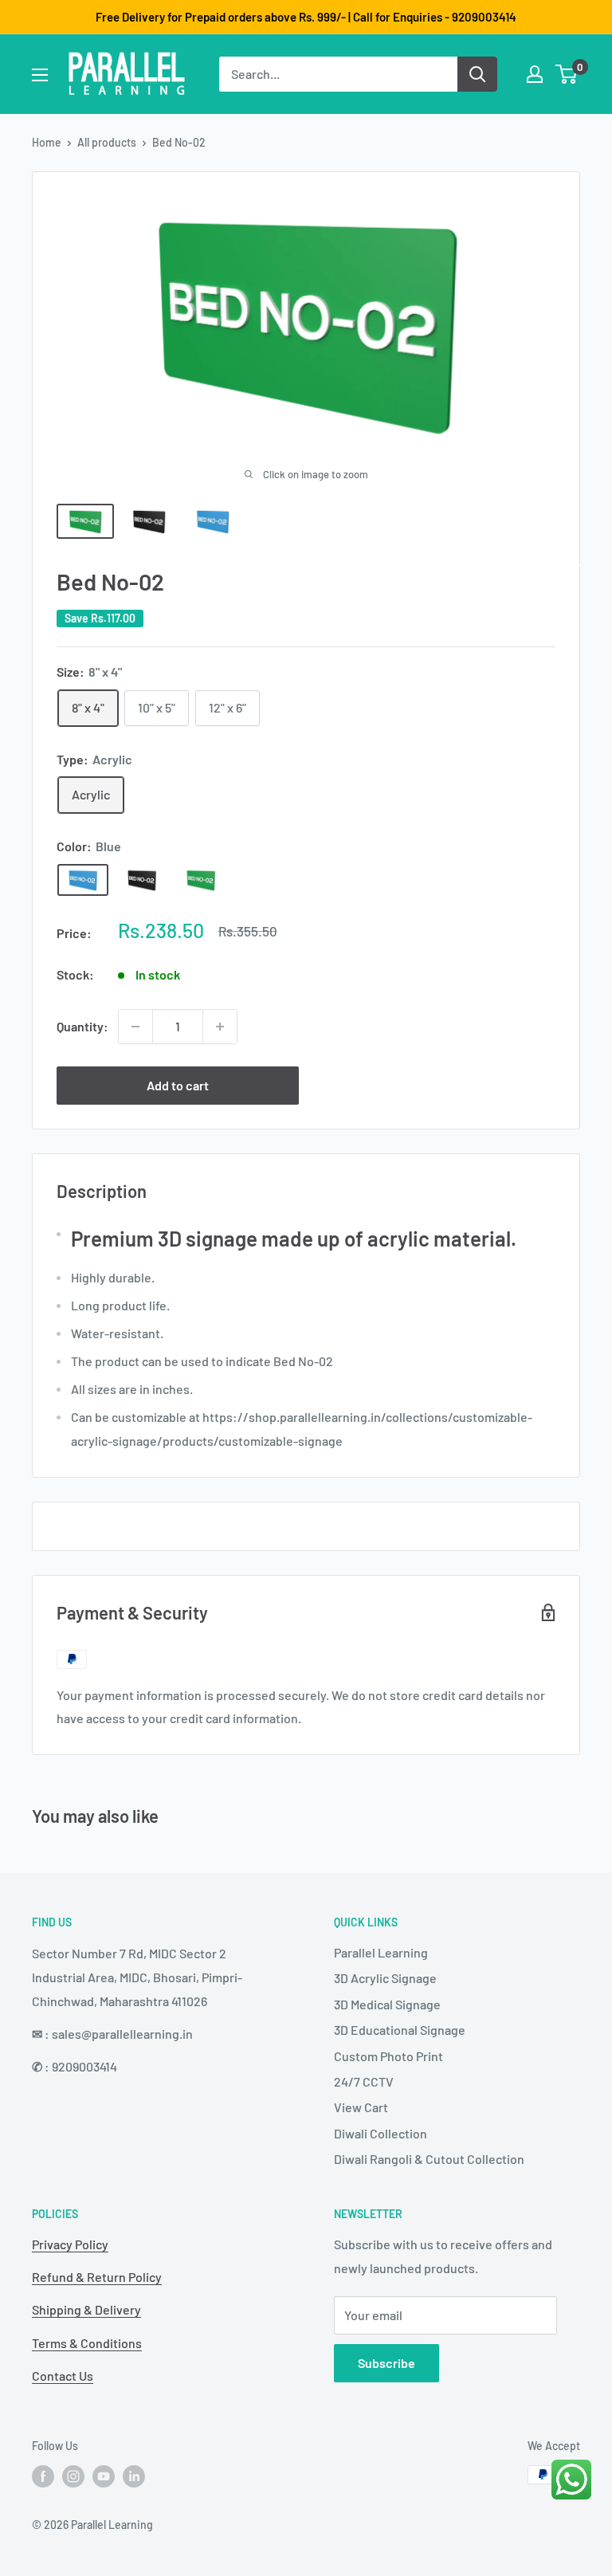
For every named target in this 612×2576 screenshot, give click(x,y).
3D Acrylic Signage (385, 1978)
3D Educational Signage (400, 2030)
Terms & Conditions (87, 2343)
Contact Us (63, 2376)
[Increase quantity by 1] (220, 1027)
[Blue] (83, 880)
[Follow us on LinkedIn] (134, 2476)
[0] (567, 74)
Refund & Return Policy (97, 2277)
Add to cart (178, 1085)
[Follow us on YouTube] (104, 2476)
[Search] (477, 74)
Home (47, 142)
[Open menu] (40, 75)
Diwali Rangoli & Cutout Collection (429, 2159)
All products (107, 142)
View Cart (361, 2107)
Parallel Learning (381, 1952)
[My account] (535, 74)
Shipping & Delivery (86, 2309)
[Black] (142, 880)
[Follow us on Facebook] (43, 2476)
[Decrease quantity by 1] (135, 1027)
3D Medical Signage (387, 2004)
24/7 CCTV (364, 2081)
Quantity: (82, 1026)
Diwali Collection (381, 2133)
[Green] (201, 880)
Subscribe (386, 2363)
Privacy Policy (70, 2244)
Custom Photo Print (388, 2056)
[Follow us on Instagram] (73, 2476)
